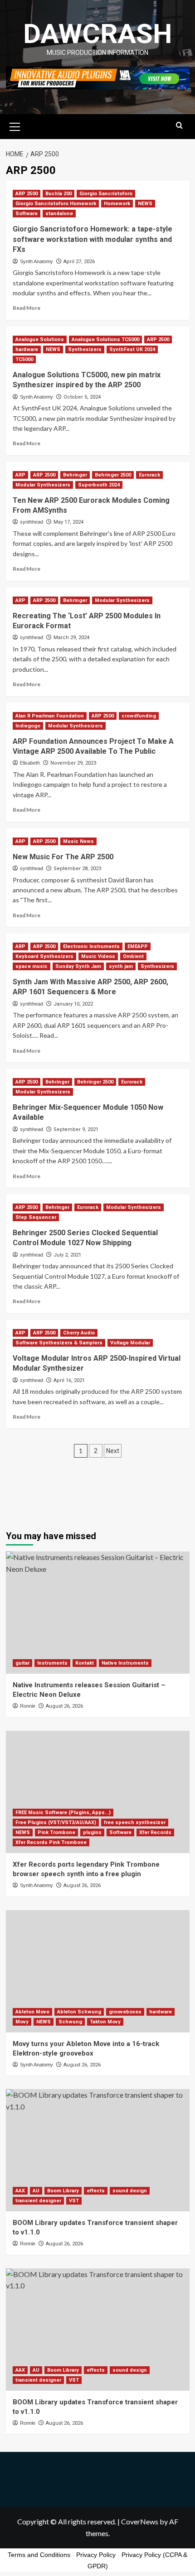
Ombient (133, 956)
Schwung (70, 2022)
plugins (92, 1832)
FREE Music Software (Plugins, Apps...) (63, 1813)
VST (74, 2201)
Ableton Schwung (79, 2012)
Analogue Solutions (40, 339)
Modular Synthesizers (43, 485)
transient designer (38, 2201)
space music (32, 966)
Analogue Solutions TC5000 (105, 339)
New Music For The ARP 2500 (63, 857)
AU (36, 2191)
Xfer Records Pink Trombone (51, 1842)
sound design (130, 2191)
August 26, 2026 (64, 1706)
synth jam (121, 966)
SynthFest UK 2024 (132, 349)
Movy (22, 2022)
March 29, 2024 (71, 638)
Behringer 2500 (113, 475)
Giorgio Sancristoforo (106, 194)
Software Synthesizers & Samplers (59, 1343)
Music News (78, 841)
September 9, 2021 (76, 1129)
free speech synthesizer (135, 1822)
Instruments (52, 1663)
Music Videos (98, 956)
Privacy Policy (96, 2555)
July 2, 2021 (67, 1255)
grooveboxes (125, 2012)
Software (27, 214)
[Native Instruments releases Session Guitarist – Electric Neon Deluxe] (98, 1613)
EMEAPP (138, 946)
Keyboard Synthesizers (44, 956)
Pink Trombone (56, 1832)
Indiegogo (28, 726)
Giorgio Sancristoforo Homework (56, 204)
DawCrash (97, 34)
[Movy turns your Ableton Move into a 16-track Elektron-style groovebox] (98, 1971)
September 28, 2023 (77, 869)
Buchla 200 (58, 194)
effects (96, 2191)
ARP (20, 475)
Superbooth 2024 (99, 485)
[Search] (179, 126)
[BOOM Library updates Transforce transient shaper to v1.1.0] (98, 2150)
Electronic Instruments (91, 946)
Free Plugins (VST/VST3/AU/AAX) (56, 1822)
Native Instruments (125, 1663)
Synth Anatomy (37, 261)
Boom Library (63, 2191)
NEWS (145, 204)
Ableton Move (32, 2012)
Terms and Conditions (39, 2555)
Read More (27, 308)
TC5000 (24, 359)
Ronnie (28, 1706)
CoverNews (140, 2521)
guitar (22, 1663)
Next (113, 1451)
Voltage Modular (130, 1343)
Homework (117, 204)
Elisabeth (30, 763)
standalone (59, 214)
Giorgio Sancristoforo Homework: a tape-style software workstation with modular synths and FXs (93, 239)
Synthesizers (85, 349)
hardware (27, 349)
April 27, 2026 (79, 262)
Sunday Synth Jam (78, 966)
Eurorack (149, 475)
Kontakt (85, 1663)
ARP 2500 (27, 194)
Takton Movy (105, 2022)
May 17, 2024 (68, 522)
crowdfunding (139, 716)
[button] (15, 125)
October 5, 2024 (82, 397)
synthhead (32, 522)
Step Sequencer (36, 1217)
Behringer (75, 475)
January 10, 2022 (73, 1004)
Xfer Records (155, 1832)
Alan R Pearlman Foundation (50, 716)
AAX (20, 2191)
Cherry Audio (79, 1333)
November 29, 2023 (73, 763)
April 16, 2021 (69, 1380)
